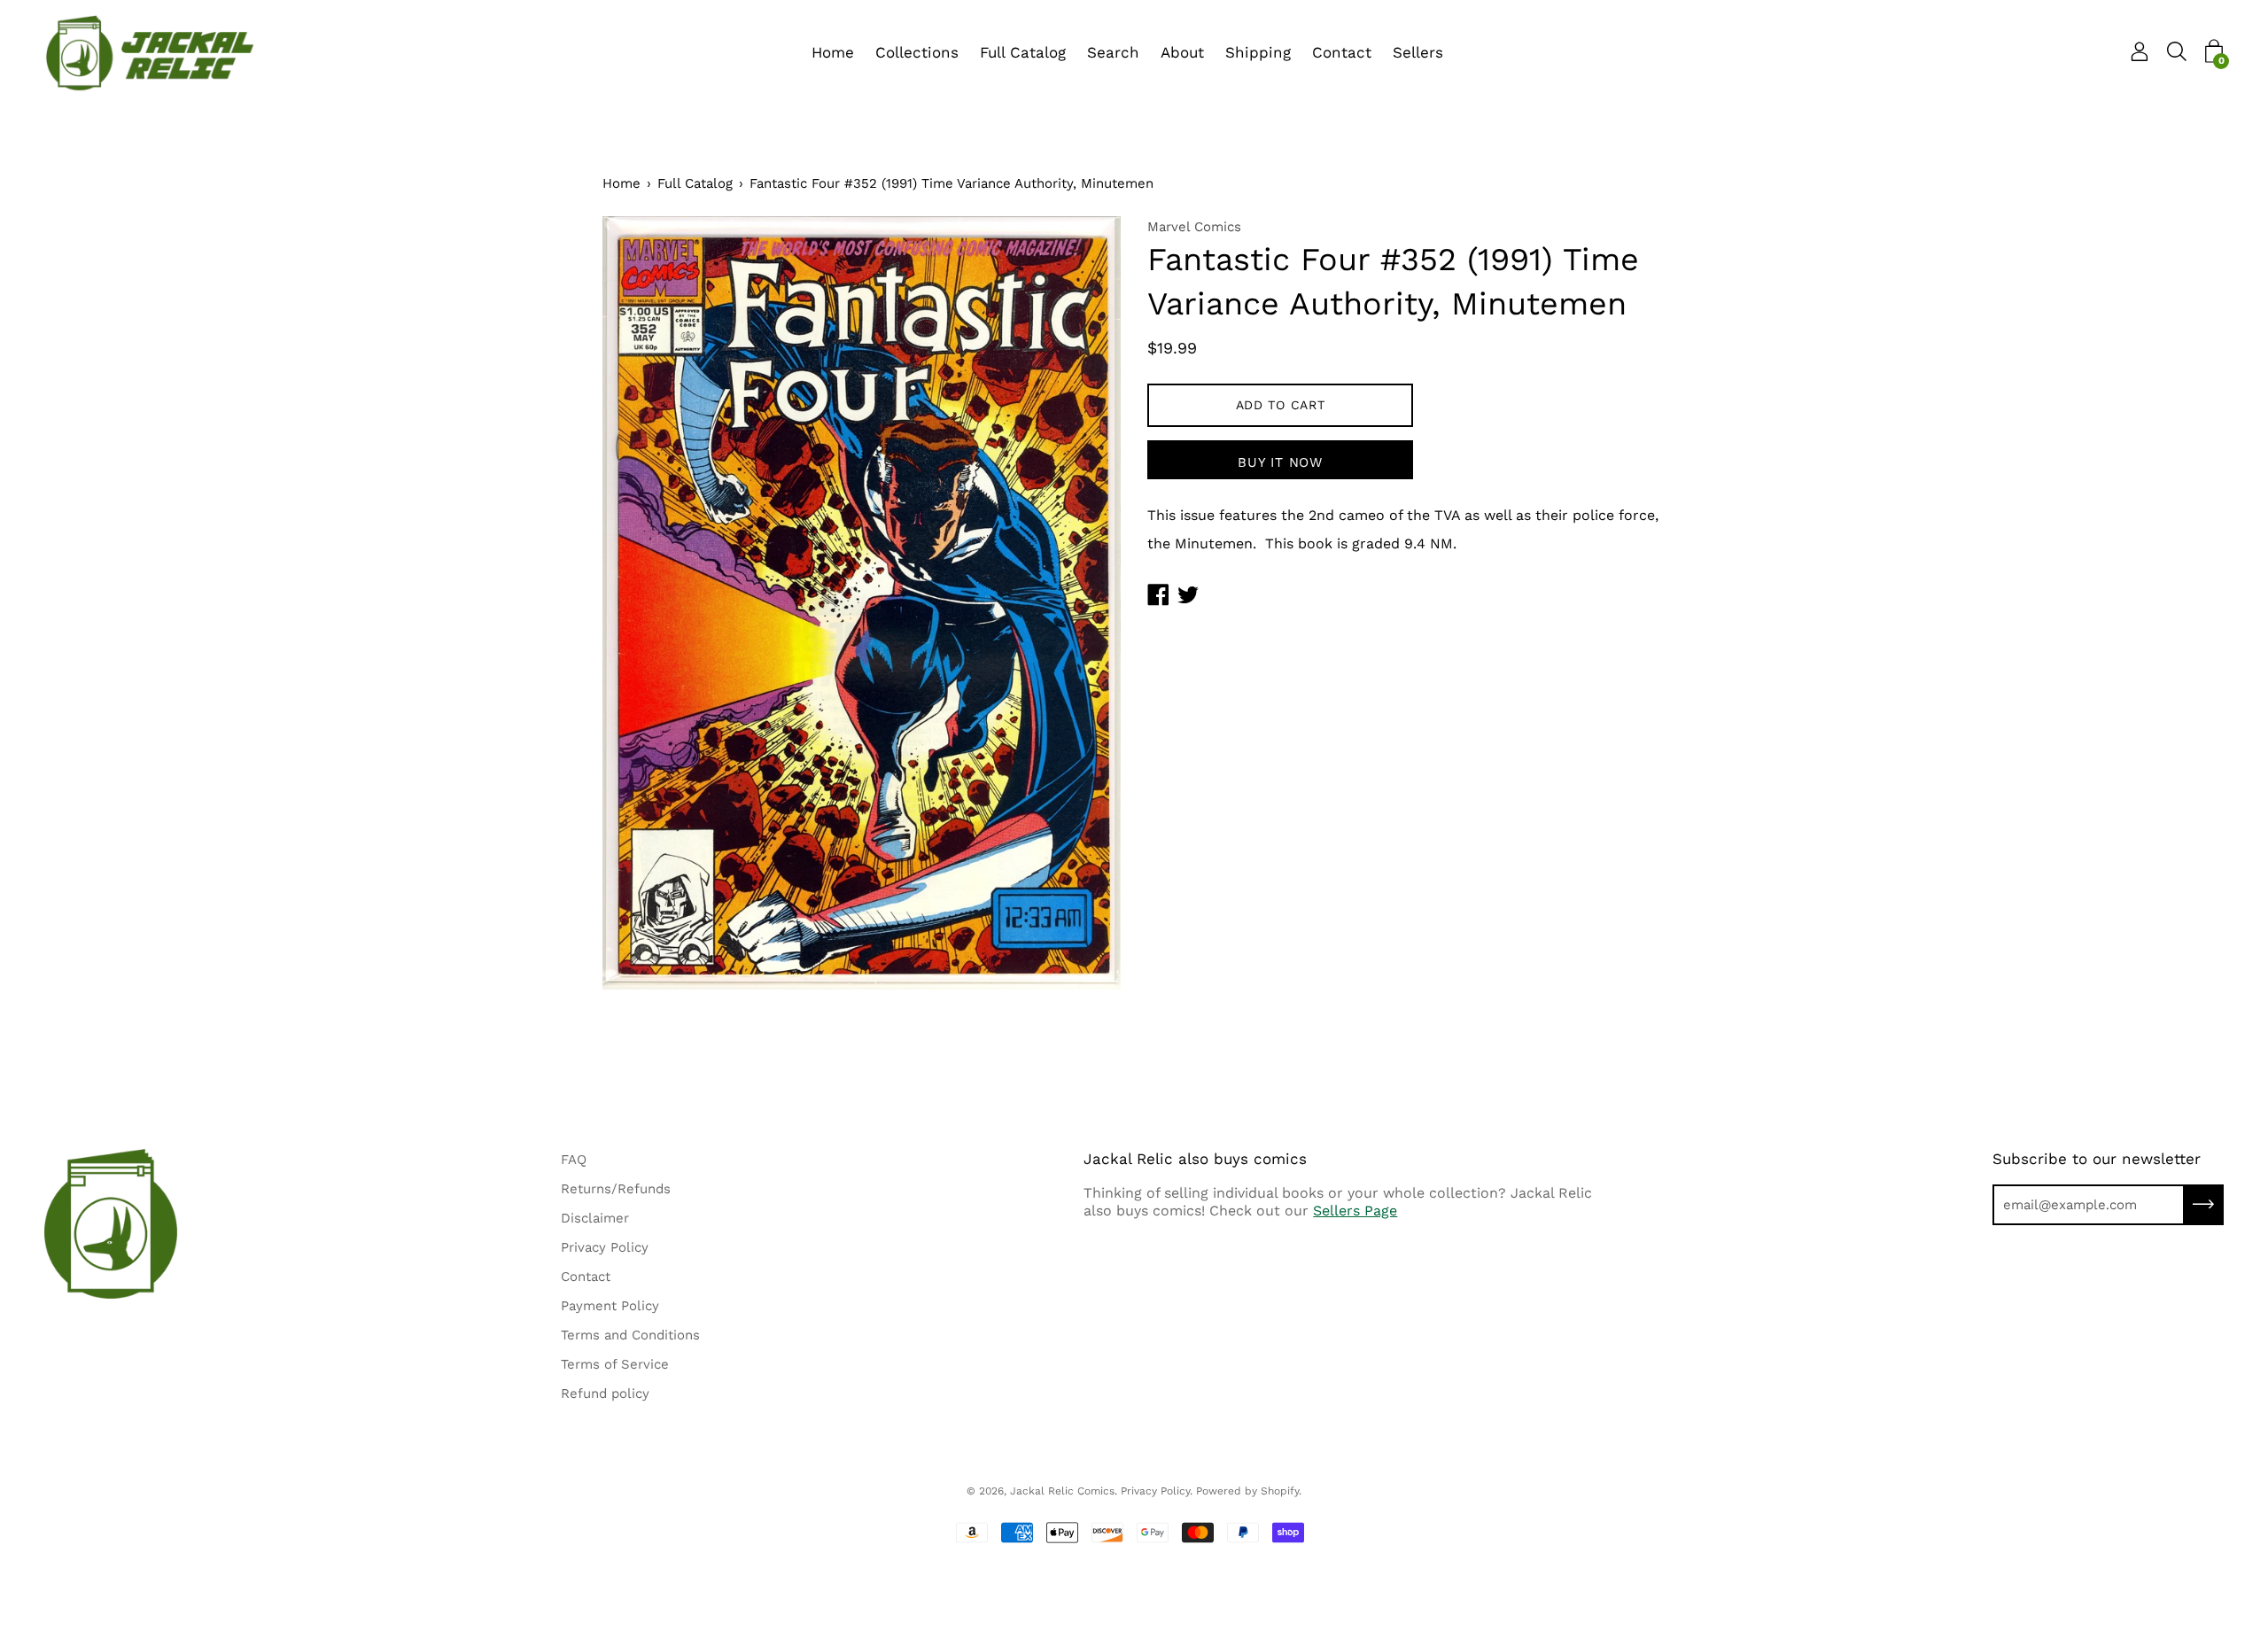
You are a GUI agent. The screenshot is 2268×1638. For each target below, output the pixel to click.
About (1182, 52)
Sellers (1418, 52)
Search (1113, 52)
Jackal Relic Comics (1062, 1491)
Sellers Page (1355, 1211)
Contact (1342, 52)
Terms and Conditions (630, 1335)
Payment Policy (610, 1306)
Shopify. (1281, 1491)
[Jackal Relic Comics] (151, 53)
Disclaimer (595, 1218)
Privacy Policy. (1157, 1491)
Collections (917, 52)
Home (833, 52)
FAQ (574, 1160)
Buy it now (1280, 462)
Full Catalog (1023, 52)
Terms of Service (615, 1364)
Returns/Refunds (616, 1189)
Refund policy (605, 1393)
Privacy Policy (605, 1247)
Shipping (1258, 52)
